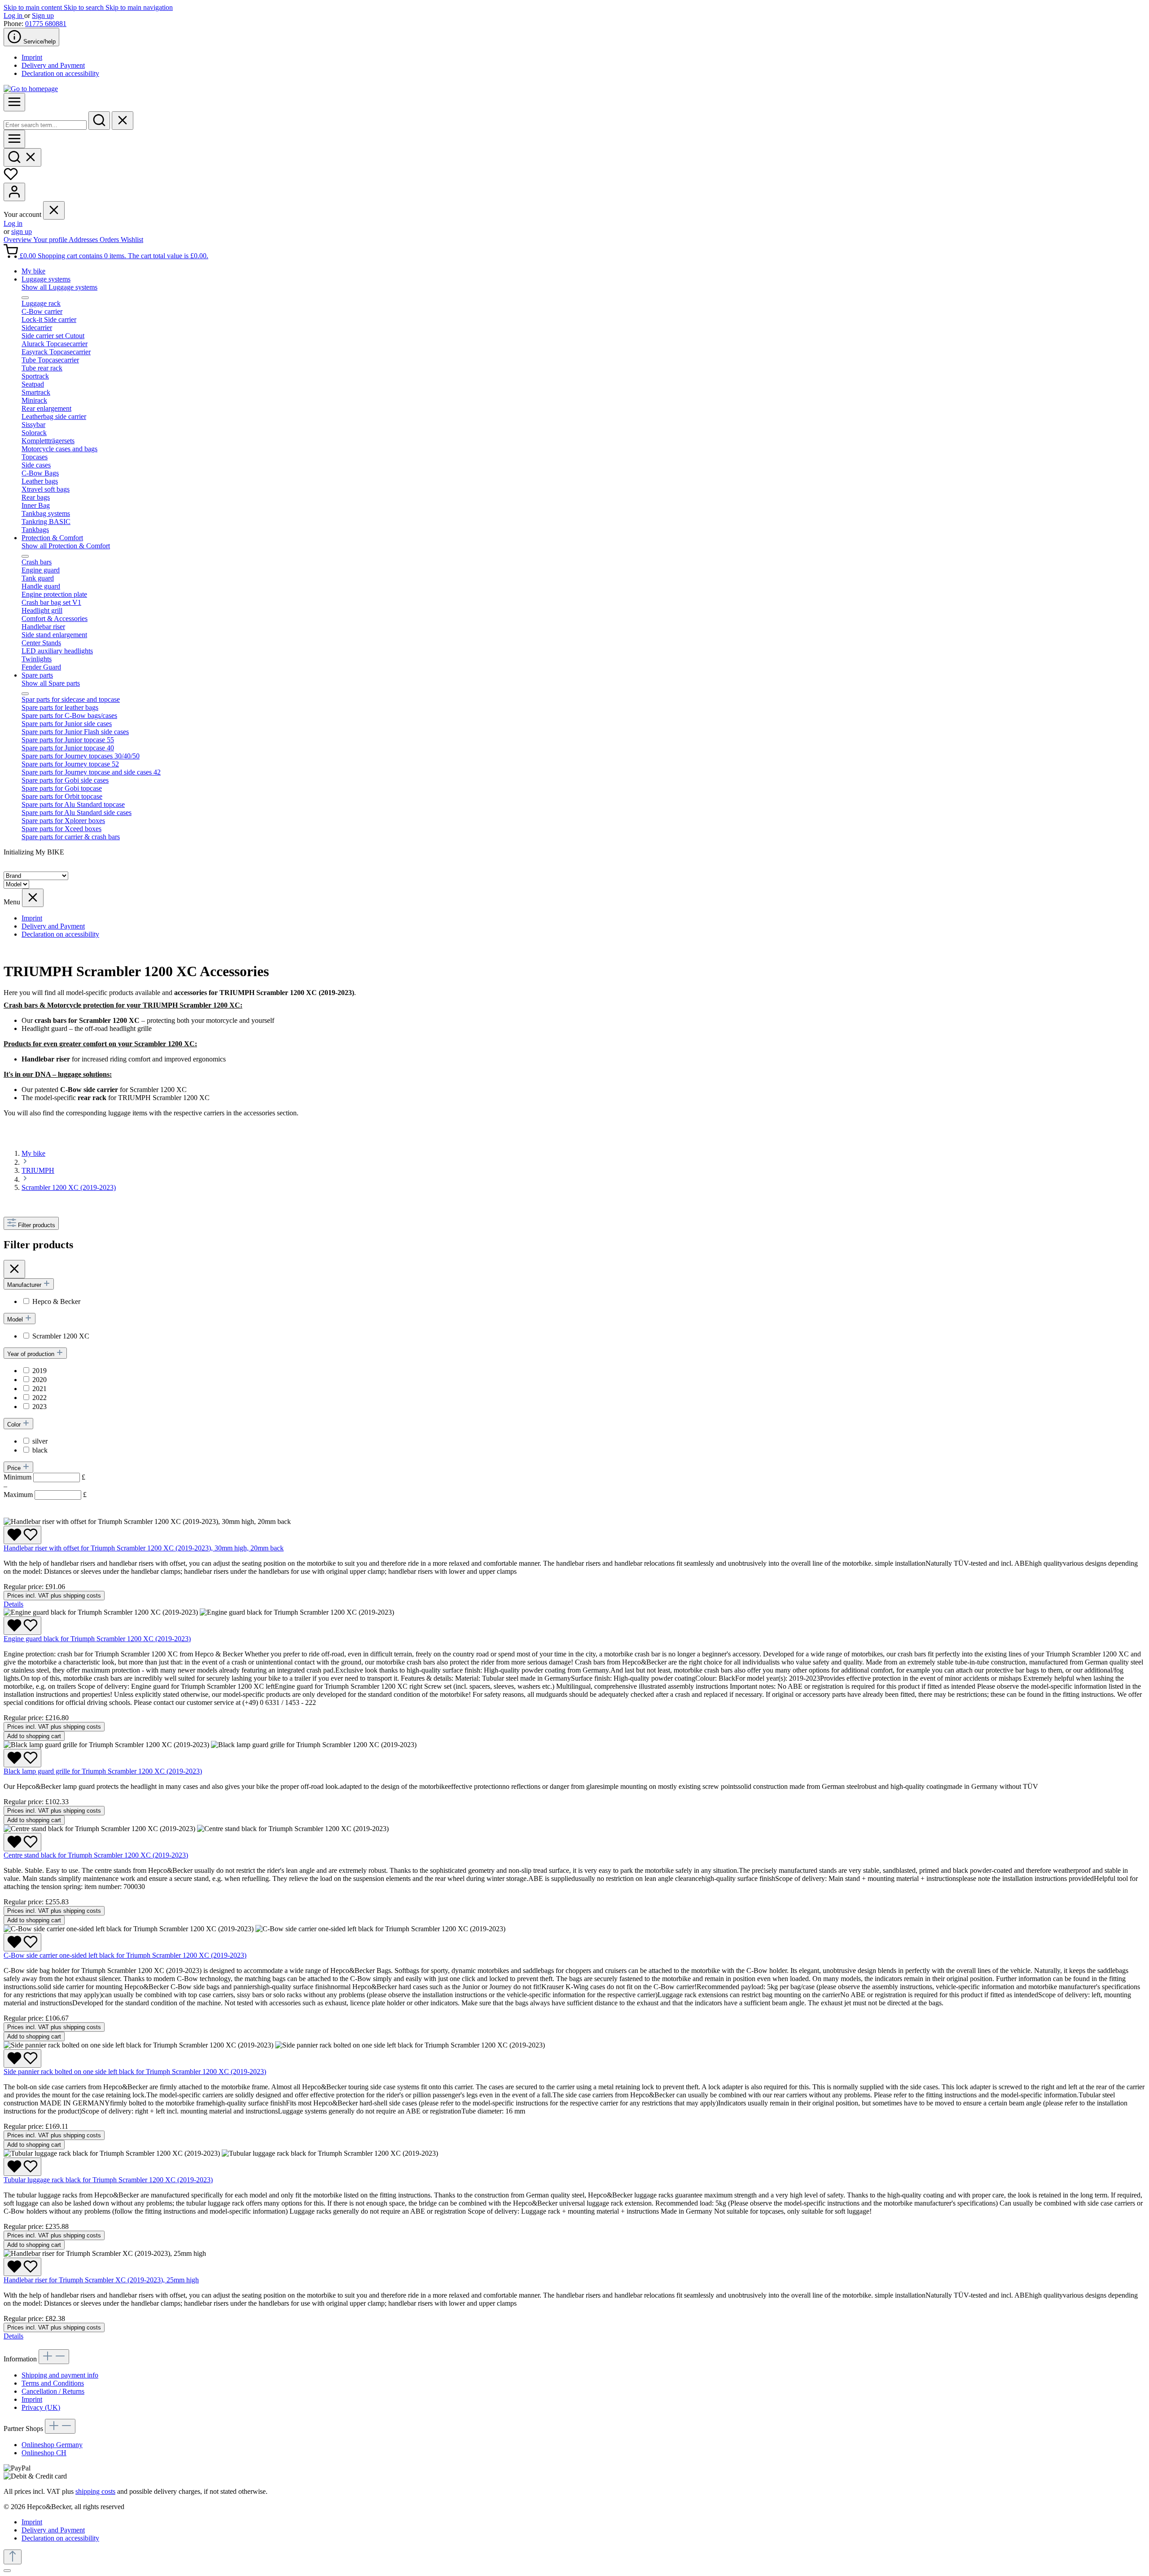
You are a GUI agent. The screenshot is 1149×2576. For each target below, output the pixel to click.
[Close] (7, 2571)
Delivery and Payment (53, 65)
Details (13, 1604)
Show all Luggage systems (59, 287)
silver (40, 1441)
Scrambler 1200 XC (61, 1336)
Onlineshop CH (44, 2453)
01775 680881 (46, 24)
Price (15, 1468)
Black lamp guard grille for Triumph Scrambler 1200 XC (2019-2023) (103, 1771)
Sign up (43, 15)
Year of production (32, 1354)
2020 (39, 1380)
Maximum (45, 1495)
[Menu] (14, 102)
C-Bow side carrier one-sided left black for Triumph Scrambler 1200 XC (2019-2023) (125, 1955)
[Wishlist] (11, 178)
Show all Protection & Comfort (66, 546)
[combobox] (45, 125)
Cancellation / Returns (53, 2391)
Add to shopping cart (34, 1736)
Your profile (51, 240)
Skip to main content (34, 7)
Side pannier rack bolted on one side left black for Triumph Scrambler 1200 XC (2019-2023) (135, 2072)
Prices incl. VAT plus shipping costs (54, 1596)
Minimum (44, 1477)
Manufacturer (25, 1285)
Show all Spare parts (51, 683)
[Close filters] (14, 1269)
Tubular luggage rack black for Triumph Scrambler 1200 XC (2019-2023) (108, 2180)
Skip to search (85, 7)
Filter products (37, 1225)
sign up (22, 231)
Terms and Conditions (53, 2383)
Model (16, 1319)
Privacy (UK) (41, 2407)
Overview (18, 240)
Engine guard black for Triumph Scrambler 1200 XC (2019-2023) (97, 1639)
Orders (110, 240)
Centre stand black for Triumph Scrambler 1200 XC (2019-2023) (96, 1855)
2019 (39, 1371)
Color (15, 1425)
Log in (14, 15)
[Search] (99, 121)
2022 (39, 1398)
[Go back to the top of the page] (13, 2557)
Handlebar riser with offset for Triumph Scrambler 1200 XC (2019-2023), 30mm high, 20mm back (144, 1548)
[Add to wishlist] (22, 1535)
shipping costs (95, 2491)
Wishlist (132, 240)
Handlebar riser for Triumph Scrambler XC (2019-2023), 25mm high (101, 2280)
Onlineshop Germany (52, 2445)
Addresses (84, 240)
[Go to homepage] (31, 89)
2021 (39, 1389)
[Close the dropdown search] (123, 121)
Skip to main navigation (139, 7)
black (40, 1450)
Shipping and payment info (60, 2375)
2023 (39, 1407)
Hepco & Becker (56, 1301)
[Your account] (14, 192)
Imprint (32, 57)
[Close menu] (54, 210)
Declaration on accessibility (60, 73)
